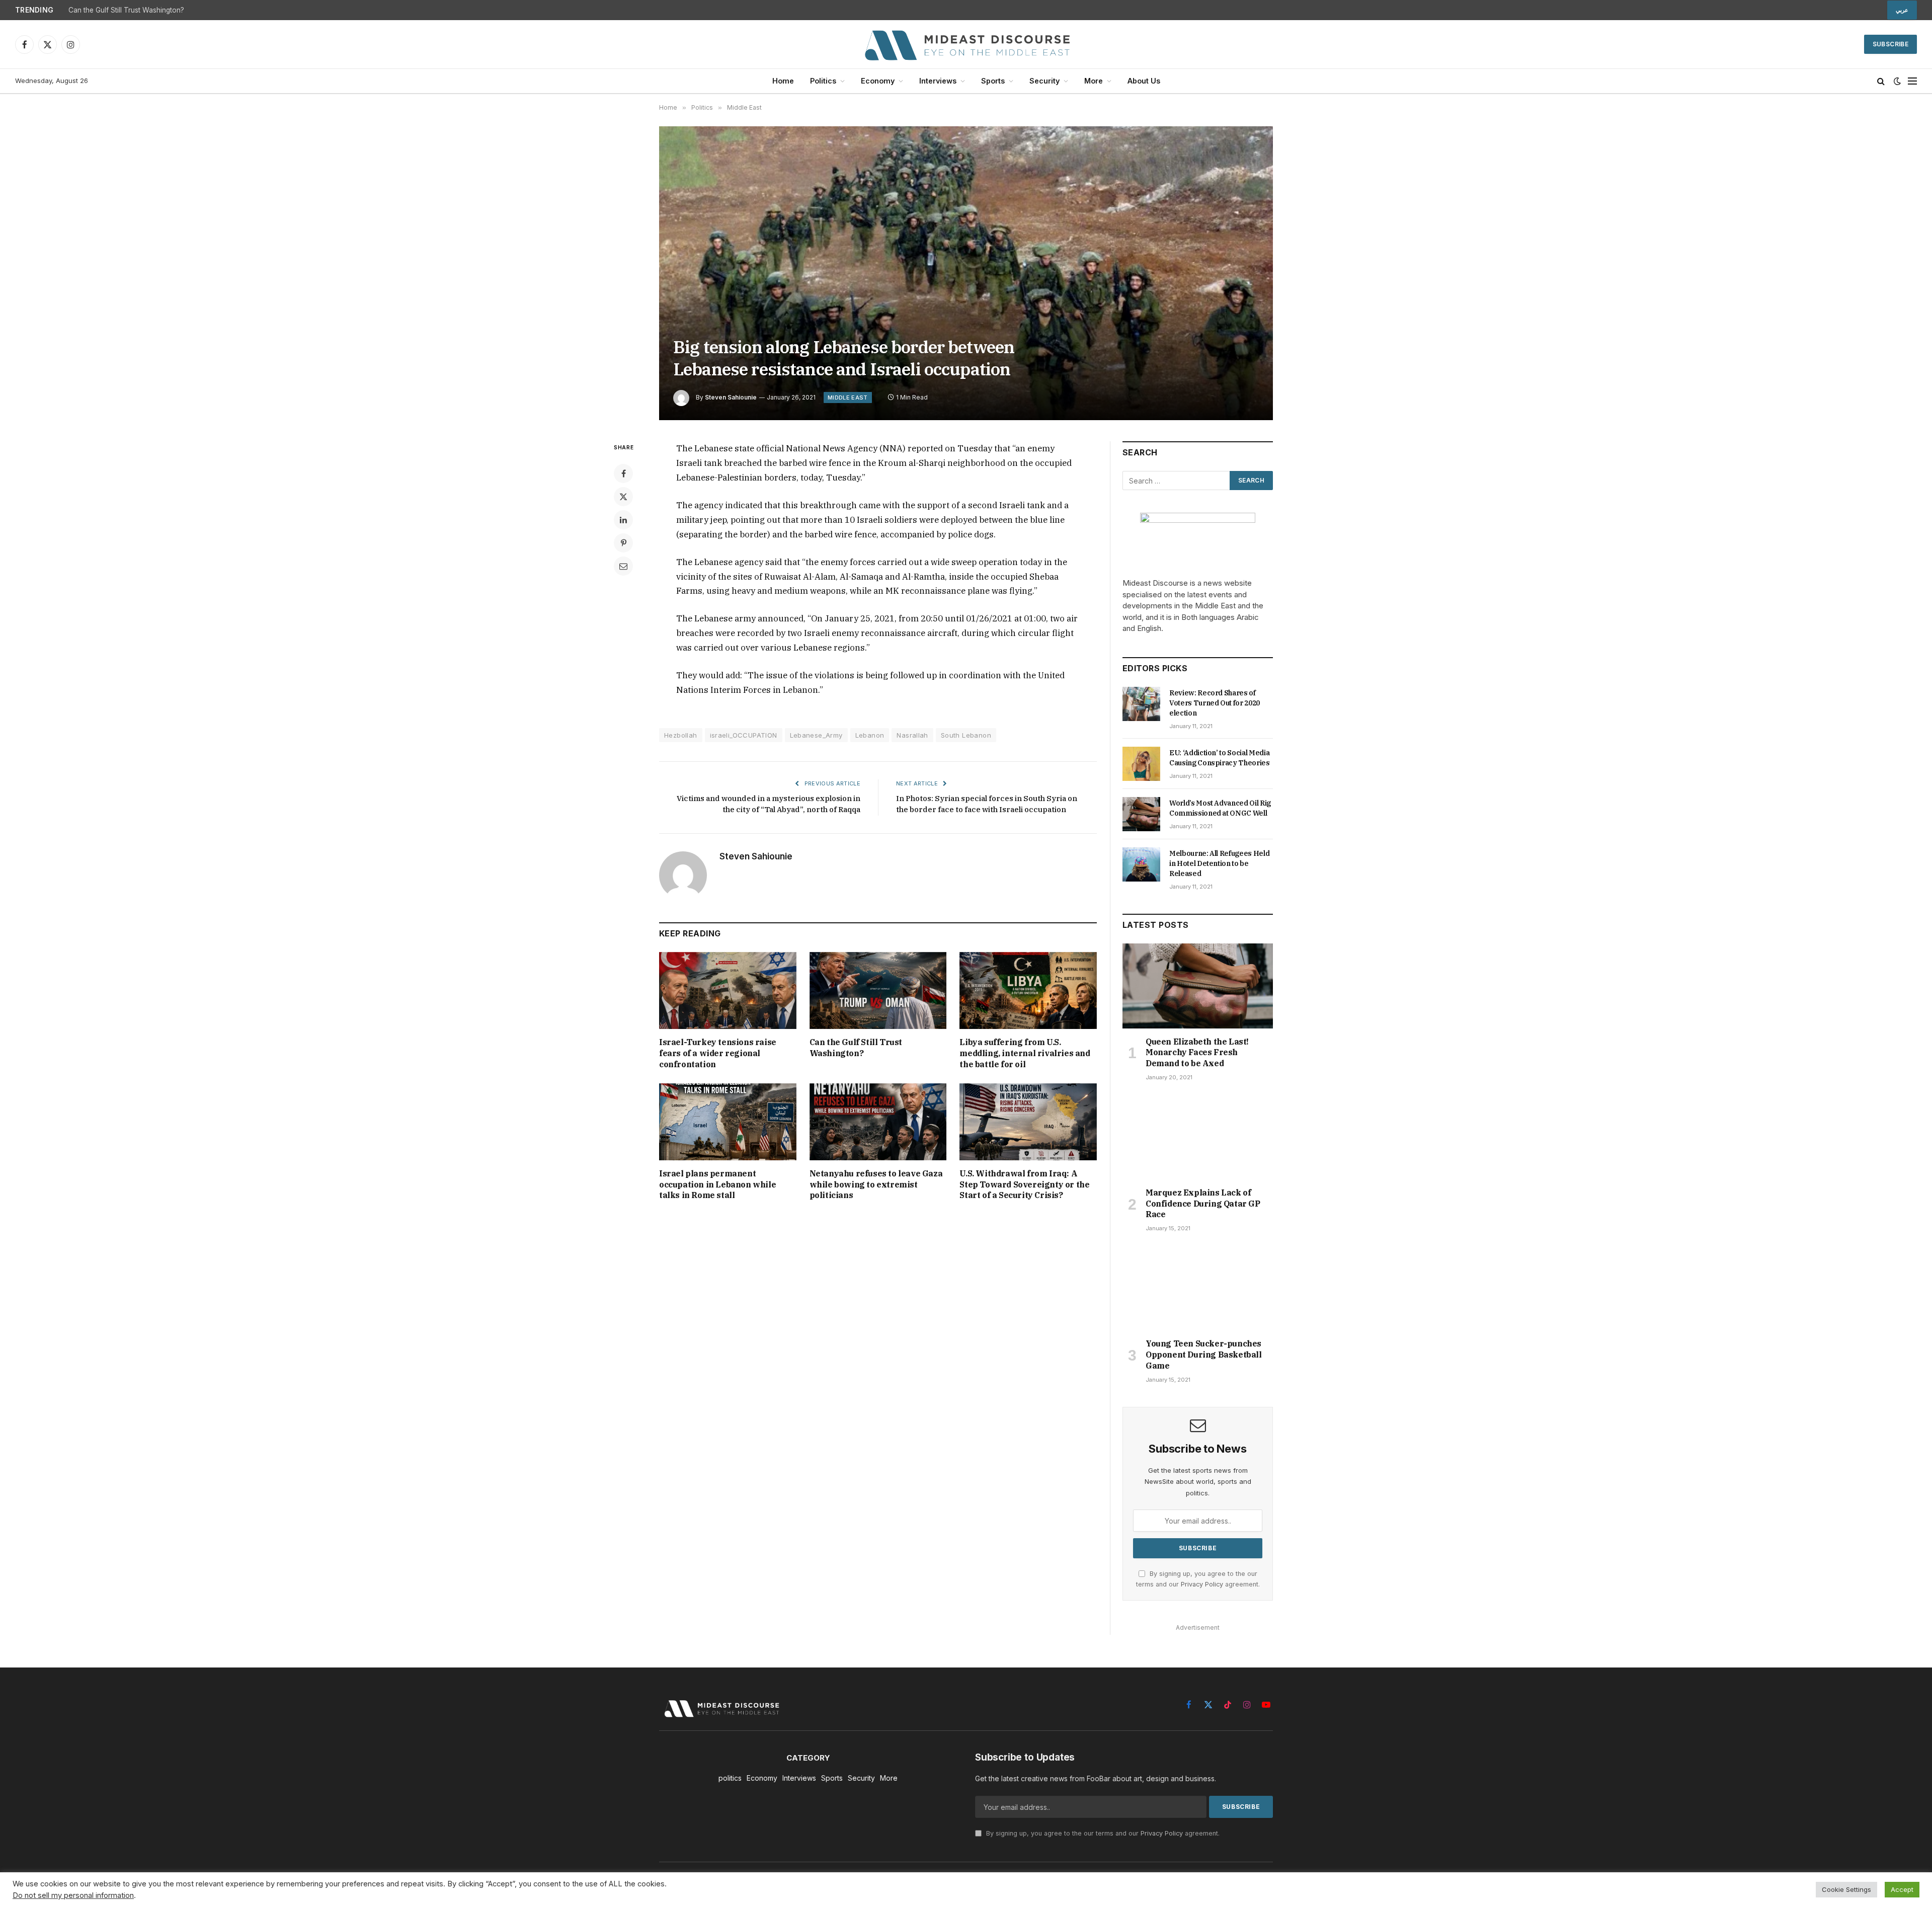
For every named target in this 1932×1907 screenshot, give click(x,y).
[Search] (1881, 81)
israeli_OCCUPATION (744, 735)
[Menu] (1912, 81)
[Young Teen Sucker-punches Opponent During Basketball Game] (1198, 1288)
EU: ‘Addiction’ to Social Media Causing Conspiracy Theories (1220, 758)
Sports (993, 81)
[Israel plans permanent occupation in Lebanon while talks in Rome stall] (728, 1122)
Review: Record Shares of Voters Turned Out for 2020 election (1215, 703)
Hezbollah (681, 735)
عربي (1902, 10)
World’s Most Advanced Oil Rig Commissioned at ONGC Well (1220, 808)
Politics (823, 81)
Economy (878, 81)
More (1094, 81)
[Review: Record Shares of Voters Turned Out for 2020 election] (1141, 704)
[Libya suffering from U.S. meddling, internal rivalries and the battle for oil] (1028, 990)
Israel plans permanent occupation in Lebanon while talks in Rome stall (717, 1184)
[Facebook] (623, 473)
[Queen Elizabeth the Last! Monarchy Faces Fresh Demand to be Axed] (1198, 986)
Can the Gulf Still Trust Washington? (856, 1048)
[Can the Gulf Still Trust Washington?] (878, 990)
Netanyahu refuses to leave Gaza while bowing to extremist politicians (876, 1184)
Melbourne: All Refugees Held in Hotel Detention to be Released (1219, 863)
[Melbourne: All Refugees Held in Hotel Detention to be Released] (1141, 864)
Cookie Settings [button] (1846, 1889)
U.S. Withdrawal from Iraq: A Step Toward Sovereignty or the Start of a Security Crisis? (1024, 1184)
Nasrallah (912, 735)
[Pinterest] (623, 543)
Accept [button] (1902, 1889)
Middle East (848, 398)
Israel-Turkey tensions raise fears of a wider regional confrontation (718, 1053)
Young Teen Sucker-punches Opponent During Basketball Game (1204, 1355)
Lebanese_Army (816, 735)
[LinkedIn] (623, 520)
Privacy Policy (1202, 1584)
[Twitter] (623, 497)
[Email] (623, 566)
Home (783, 81)
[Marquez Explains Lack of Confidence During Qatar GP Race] (1198, 1137)
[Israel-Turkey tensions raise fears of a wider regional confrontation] (728, 990)
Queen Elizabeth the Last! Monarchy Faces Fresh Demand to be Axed (1197, 1053)
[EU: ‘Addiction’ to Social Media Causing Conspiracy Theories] (1141, 764)
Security (1044, 81)
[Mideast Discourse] (966, 44)
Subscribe (1890, 44)
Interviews (938, 81)
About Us (1144, 81)
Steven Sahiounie (731, 397)
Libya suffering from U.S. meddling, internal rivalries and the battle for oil (184, 10)
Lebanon (870, 735)
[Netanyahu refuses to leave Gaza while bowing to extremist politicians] (878, 1122)
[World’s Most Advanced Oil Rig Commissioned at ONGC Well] (1141, 814)
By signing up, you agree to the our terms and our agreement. (1102, 1833)
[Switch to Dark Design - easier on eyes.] (1897, 81)
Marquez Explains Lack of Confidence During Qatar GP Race (1203, 1204)
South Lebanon (966, 735)
